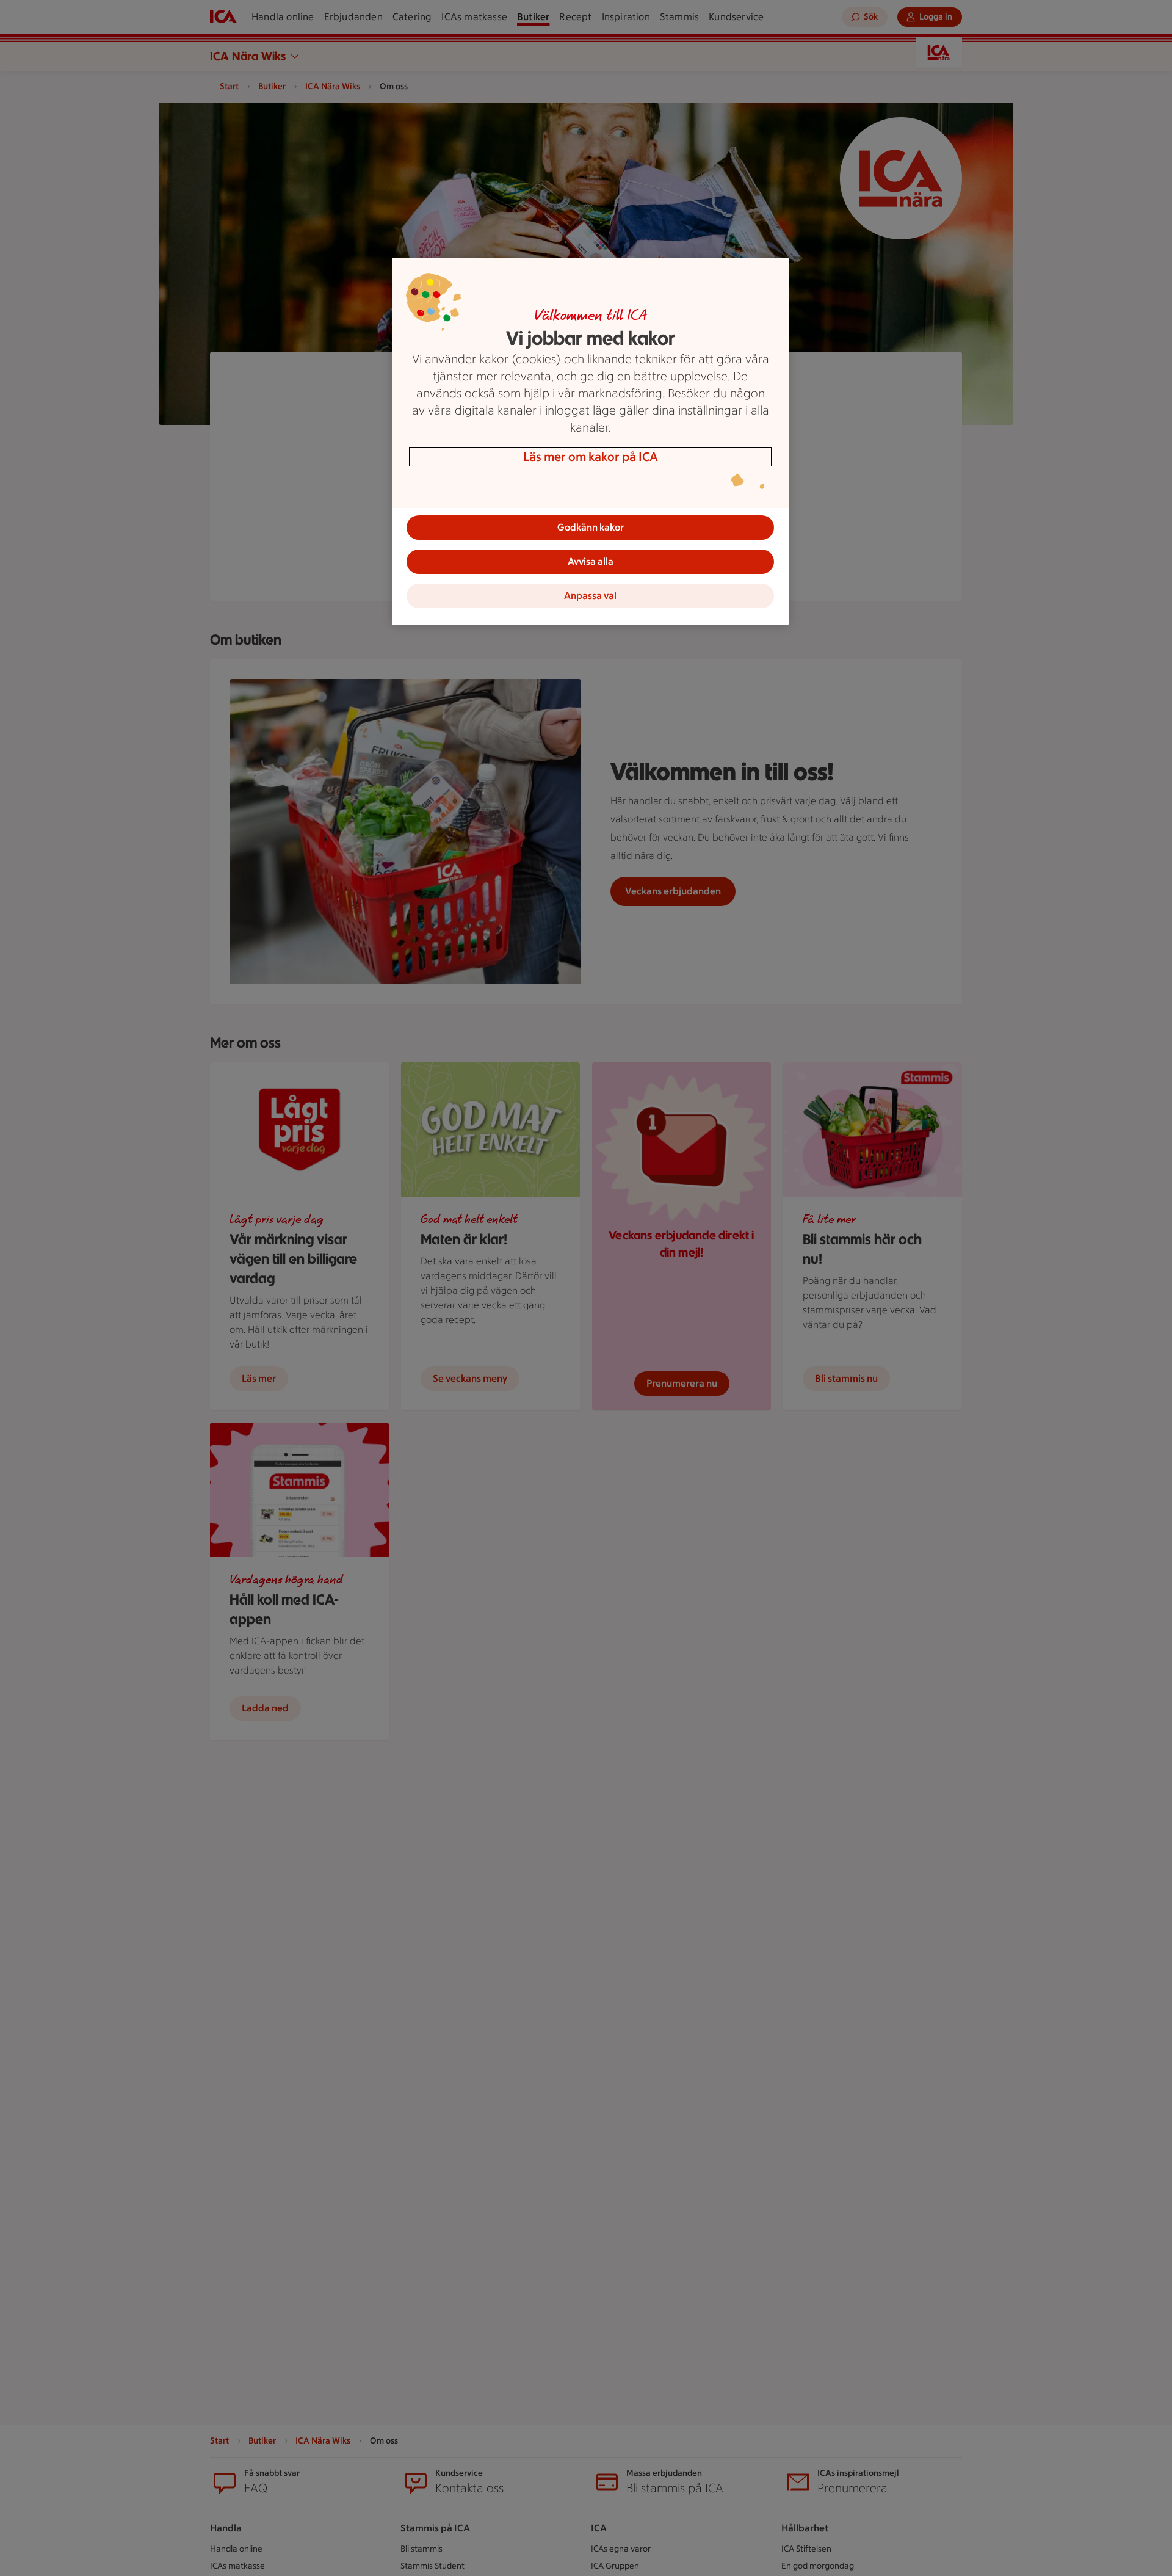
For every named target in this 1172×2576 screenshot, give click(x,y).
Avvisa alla (591, 561)
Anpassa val (590, 596)
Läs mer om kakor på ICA (591, 457)
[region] (590, 441)
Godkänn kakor (591, 527)
